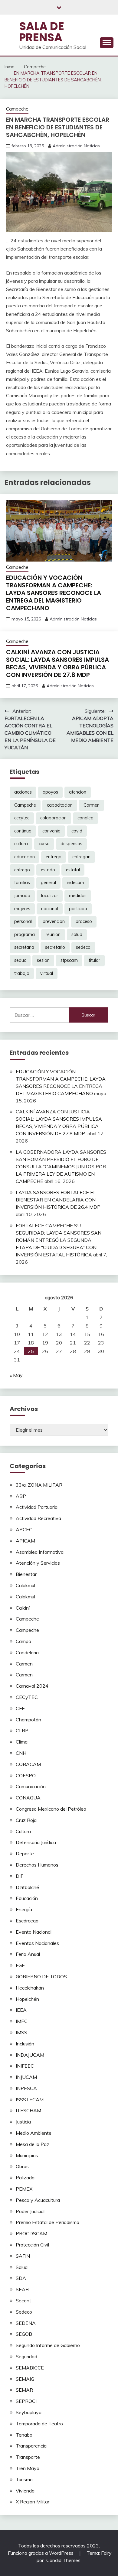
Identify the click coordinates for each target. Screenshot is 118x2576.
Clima (22, 1742)
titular (94, 960)
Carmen (92, 805)
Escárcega (27, 1921)
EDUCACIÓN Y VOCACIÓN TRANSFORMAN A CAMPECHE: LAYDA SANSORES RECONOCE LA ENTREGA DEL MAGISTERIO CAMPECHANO (54, 593)
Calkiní (23, 1608)
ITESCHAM (28, 2110)
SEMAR (24, 2390)
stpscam (69, 960)
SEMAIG (25, 2379)
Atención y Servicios (38, 1563)
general (48, 883)
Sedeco (24, 2312)
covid (77, 831)
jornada (22, 896)
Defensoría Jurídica (36, 1842)
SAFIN (23, 2256)
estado (48, 870)
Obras (22, 2166)
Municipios (27, 2155)
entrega (54, 857)
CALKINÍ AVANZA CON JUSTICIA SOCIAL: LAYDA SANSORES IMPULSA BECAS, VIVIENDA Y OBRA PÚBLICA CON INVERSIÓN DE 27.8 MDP (57, 663)
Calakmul (25, 1585)
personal (23, 921)
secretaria (24, 947)
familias (22, 883)
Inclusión (25, 2044)
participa (78, 909)
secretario (55, 947)
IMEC (22, 2021)
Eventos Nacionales (37, 1943)
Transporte (28, 2457)
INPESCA (26, 2088)
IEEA (21, 2010)
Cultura (23, 1831)
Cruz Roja (26, 1820)
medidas (78, 896)
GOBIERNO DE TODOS (41, 1976)
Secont (23, 2301)
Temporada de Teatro (39, 2424)
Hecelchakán (30, 1988)
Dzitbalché (27, 1887)
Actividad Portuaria (37, 1507)
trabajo (22, 973)
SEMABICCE (30, 2368)
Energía (24, 1909)
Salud (22, 2267)
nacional (50, 909)
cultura (21, 844)
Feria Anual (28, 1954)
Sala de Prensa (42, 32)
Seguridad (26, 2356)
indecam (75, 883)
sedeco (83, 947)
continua (23, 831)
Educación (27, 1898)
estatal (73, 870)
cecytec (22, 818)
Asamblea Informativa (40, 1552)
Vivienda (25, 2491)
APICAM (25, 1541)
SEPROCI (26, 2401)
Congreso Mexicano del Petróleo (51, 1809)
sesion (43, 960)
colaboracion (53, 818)
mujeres (22, 909)
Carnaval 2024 (32, 1686)
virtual (47, 973)
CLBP (22, 1730)
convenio (51, 831)
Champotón (28, 1720)
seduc (20, 960)
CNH (21, 1753)
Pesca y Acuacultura (38, 2200)
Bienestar (26, 1574)
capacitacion (60, 805)
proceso (84, 921)
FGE (20, 1965)
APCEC (24, 1529)
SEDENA (26, 2323)
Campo (23, 1641)
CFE (20, 1708)
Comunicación (31, 1786)
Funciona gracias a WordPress (41, 2553)
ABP (21, 1496)
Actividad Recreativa (38, 1518)
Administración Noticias (76, 146)
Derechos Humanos (37, 1865)
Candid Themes (63, 2560)
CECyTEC (27, 1697)
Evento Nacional (34, 1932)
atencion (78, 792)
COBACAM (28, 1764)
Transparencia (31, 2446)
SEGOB (24, 2334)
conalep (85, 818)
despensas (71, 844)
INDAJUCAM (30, 2055)
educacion (25, 857)
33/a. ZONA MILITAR (39, 1485)
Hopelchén (27, 1999)
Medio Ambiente (34, 2133)
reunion (53, 934)
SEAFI (23, 2289)
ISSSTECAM (30, 2099)
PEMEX (24, 2189)
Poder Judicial (30, 2211)
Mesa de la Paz (33, 2144)
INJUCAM (26, 2077)
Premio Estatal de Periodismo (48, 2222)
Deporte (25, 1853)
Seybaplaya (29, 2412)
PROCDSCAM (31, 2233)
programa (25, 934)
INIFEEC (25, 2066)
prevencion (54, 921)
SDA (21, 2278)
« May (16, 1375)
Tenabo (24, 2435)
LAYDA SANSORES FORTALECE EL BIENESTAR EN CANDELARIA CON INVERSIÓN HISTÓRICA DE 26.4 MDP (58, 1200)
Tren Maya (28, 2468)
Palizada (25, 2178)
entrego (22, 870)
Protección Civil (32, 2245)
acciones (23, 792)
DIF (20, 1876)
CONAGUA (28, 1798)
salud (77, 934)
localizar (50, 896)
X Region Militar (33, 2502)
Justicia (23, 2122)
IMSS (21, 2032)
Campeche (17, 109)
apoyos (50, 792)
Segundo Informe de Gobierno (48, 2345)
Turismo (24, 2479)
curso (44, 844)
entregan (81, 857)
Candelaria (27, 1652)
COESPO (26, 1775)
